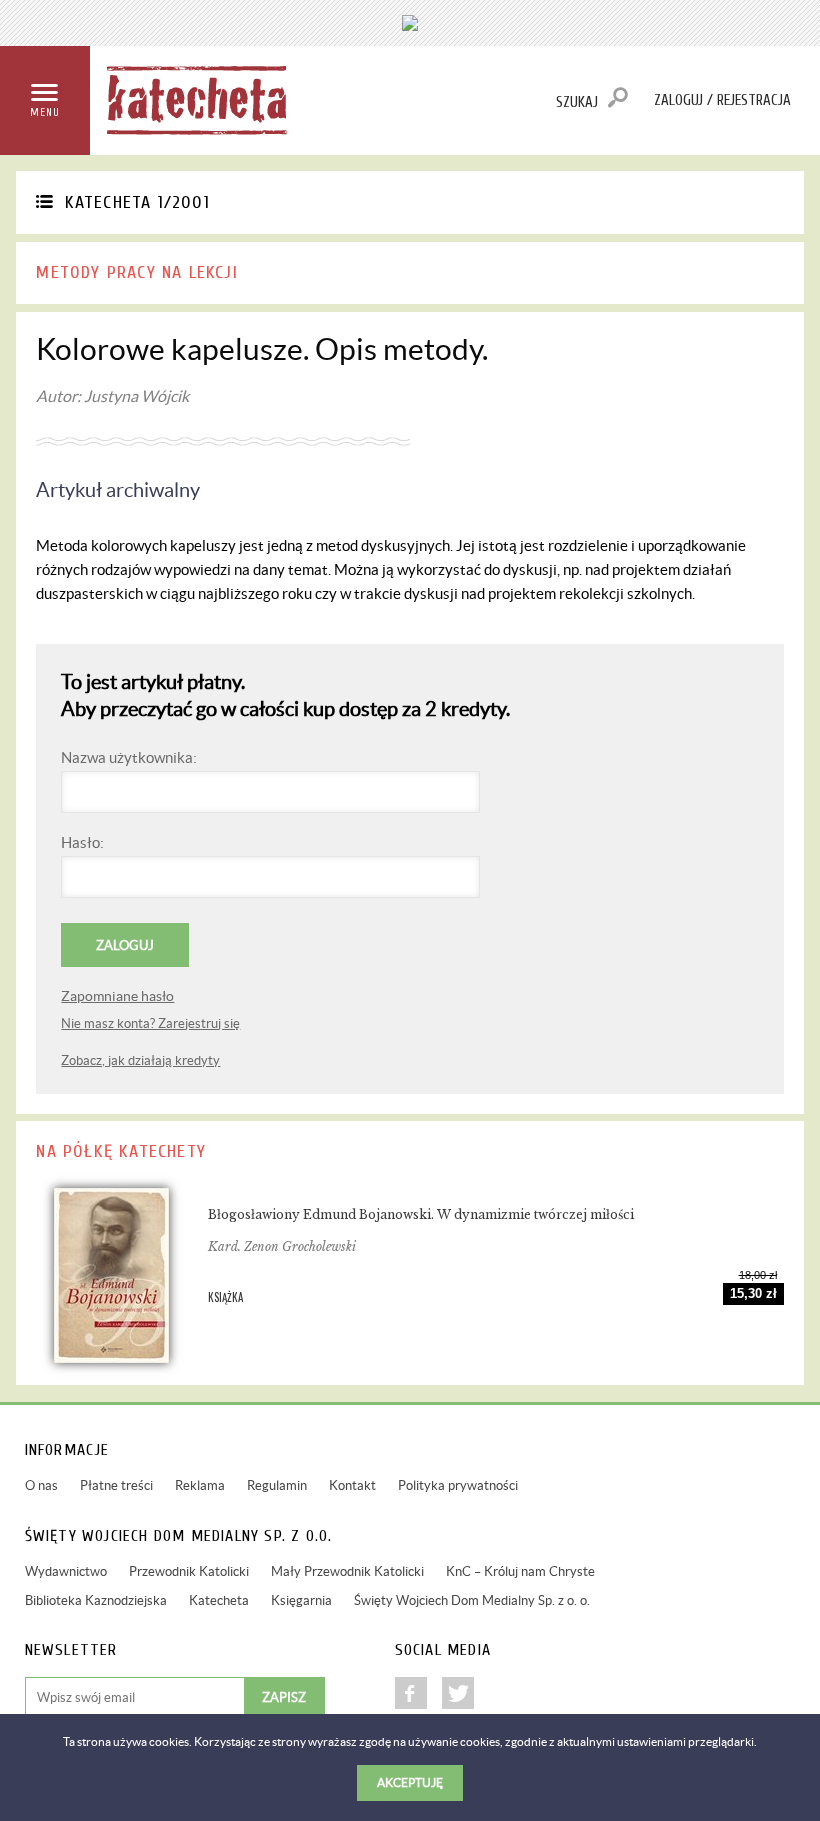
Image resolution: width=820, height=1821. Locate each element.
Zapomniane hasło (117, 996)
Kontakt (352, 1485)
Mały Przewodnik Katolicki (347, 1571)
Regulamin (277, 1485)
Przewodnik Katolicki (189, 1571)
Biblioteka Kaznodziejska (96, 1600)
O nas (41, 1485)
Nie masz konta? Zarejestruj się (150, 1023)
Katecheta (219, 1600)
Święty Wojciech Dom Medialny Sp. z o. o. (472, 1600)
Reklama (200, 1485)
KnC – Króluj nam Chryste (520, 1571)
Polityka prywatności (458, 1485)
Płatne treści (116, 1485)
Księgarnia (301, 1600)
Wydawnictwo (66, 1571)
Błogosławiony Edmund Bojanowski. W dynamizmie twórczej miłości (421, 1214)
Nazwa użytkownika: (129, 757)
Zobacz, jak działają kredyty (140, 1060)
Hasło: (82, 842)
